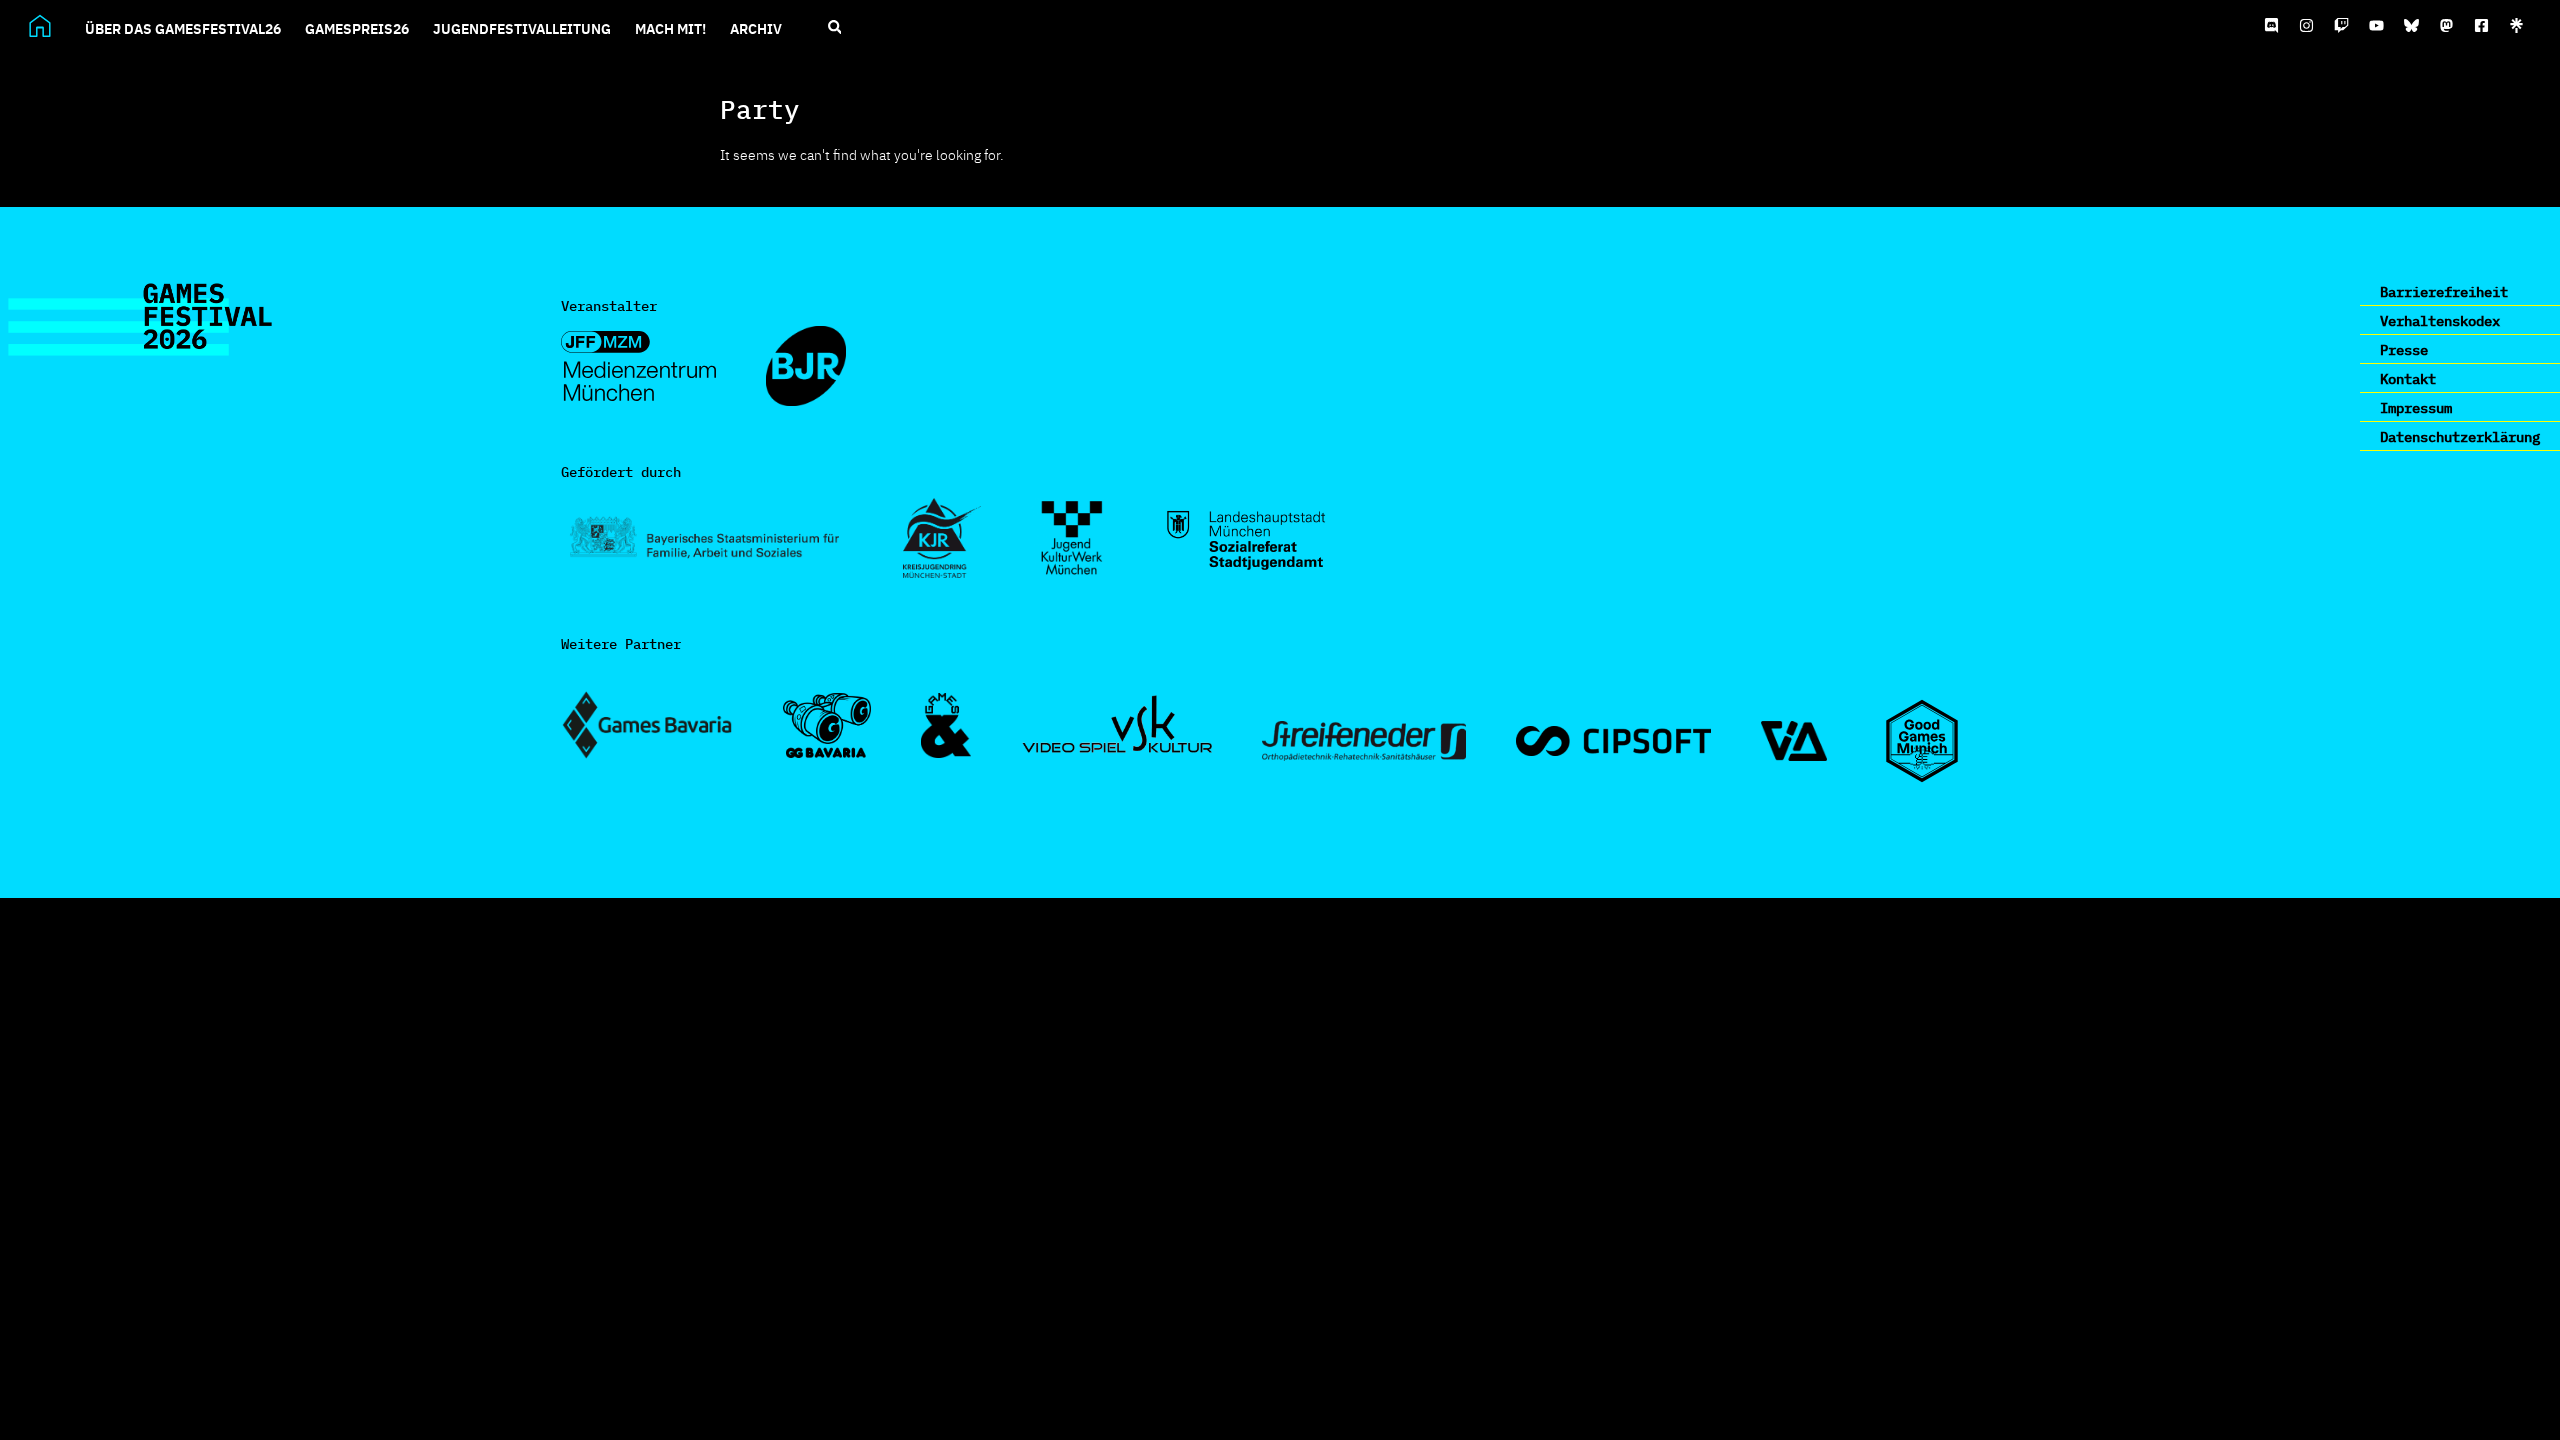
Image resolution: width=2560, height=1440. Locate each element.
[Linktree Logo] (2517, 26)
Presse (2404, 349)
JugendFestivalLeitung (522, 28)
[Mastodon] (2447, 26)
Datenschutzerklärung (2460, 436)
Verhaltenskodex (2440, 320)
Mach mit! (670, 28)
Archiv (756, 28)
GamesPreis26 (357, 28)
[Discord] (2272, 26)
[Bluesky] (2412, 26)
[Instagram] (2307, 26)
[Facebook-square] (2482, 26)
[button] (834, 27)
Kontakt (2408, 378)
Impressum (2416, 407)
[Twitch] (2342, 26)
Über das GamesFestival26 (183, 28)
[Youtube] (2377, 26)
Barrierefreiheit (2444, 291)
